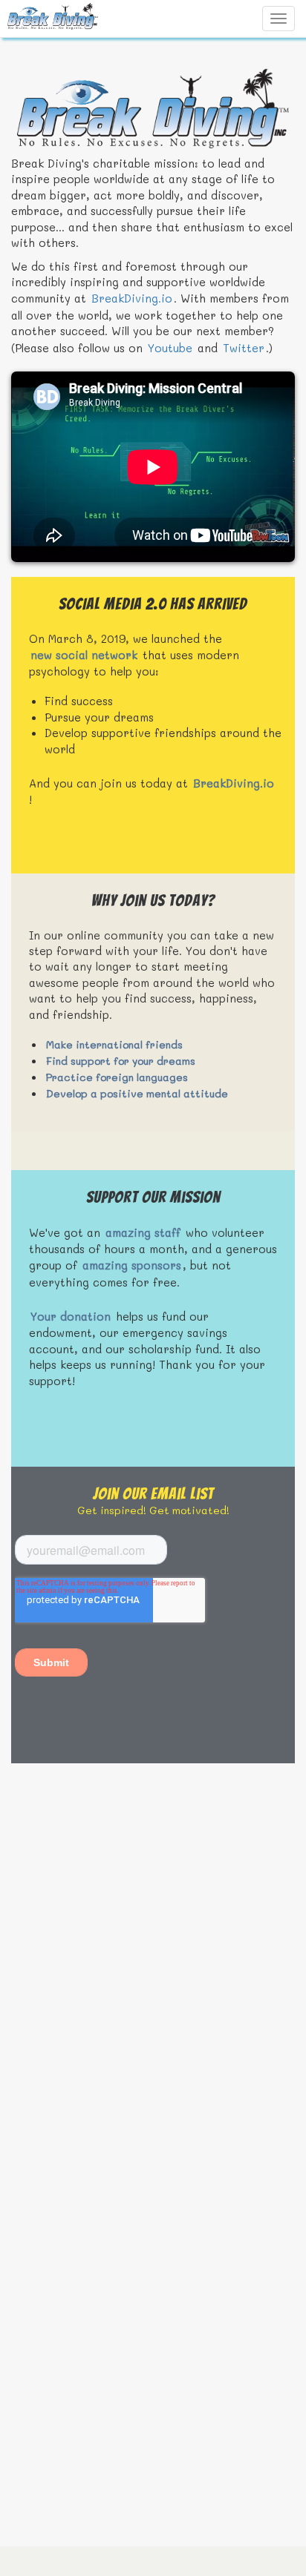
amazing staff (143, 1232)
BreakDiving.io (132, 298)
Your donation (71, 1316)
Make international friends (114, 1044)
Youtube (170, 348)
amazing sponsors (132, 1265)
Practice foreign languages (117, 1077)
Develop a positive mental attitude (137, 1093)
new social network (84, 655)
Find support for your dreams (121, 1061)
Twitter (244, 348)
